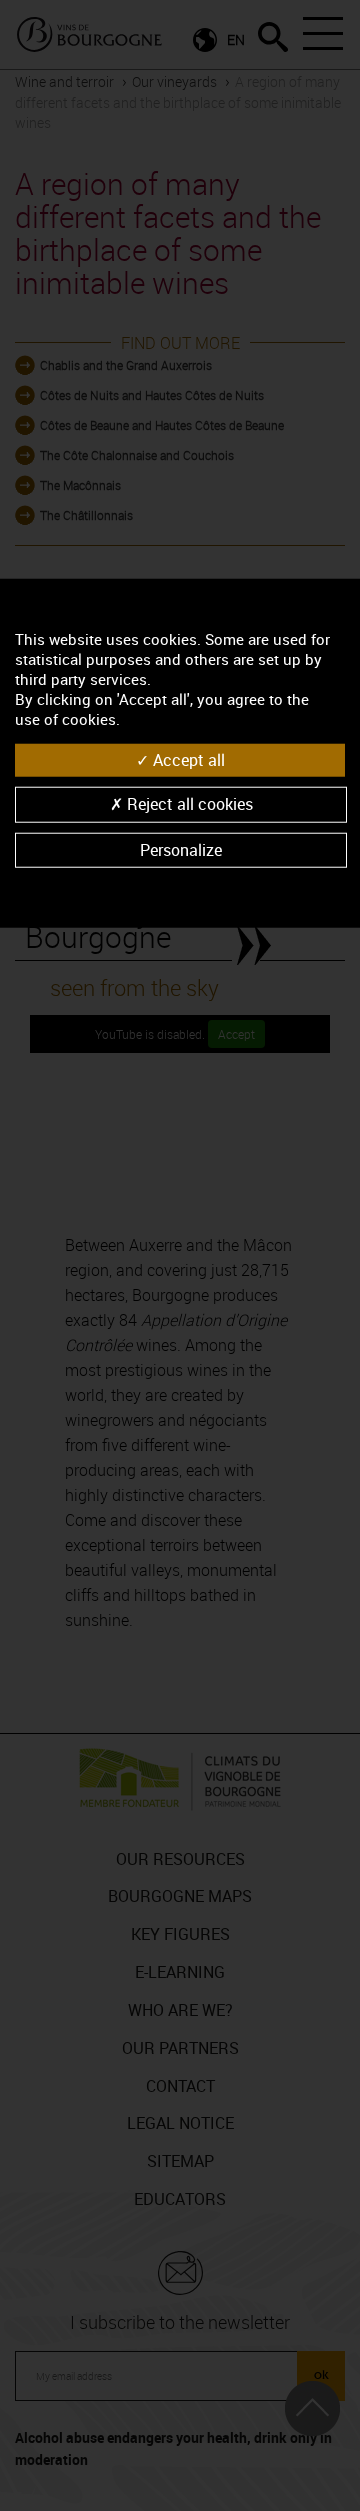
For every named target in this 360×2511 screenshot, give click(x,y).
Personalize (181, 849)
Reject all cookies (188, 804)
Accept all (187, 760)
